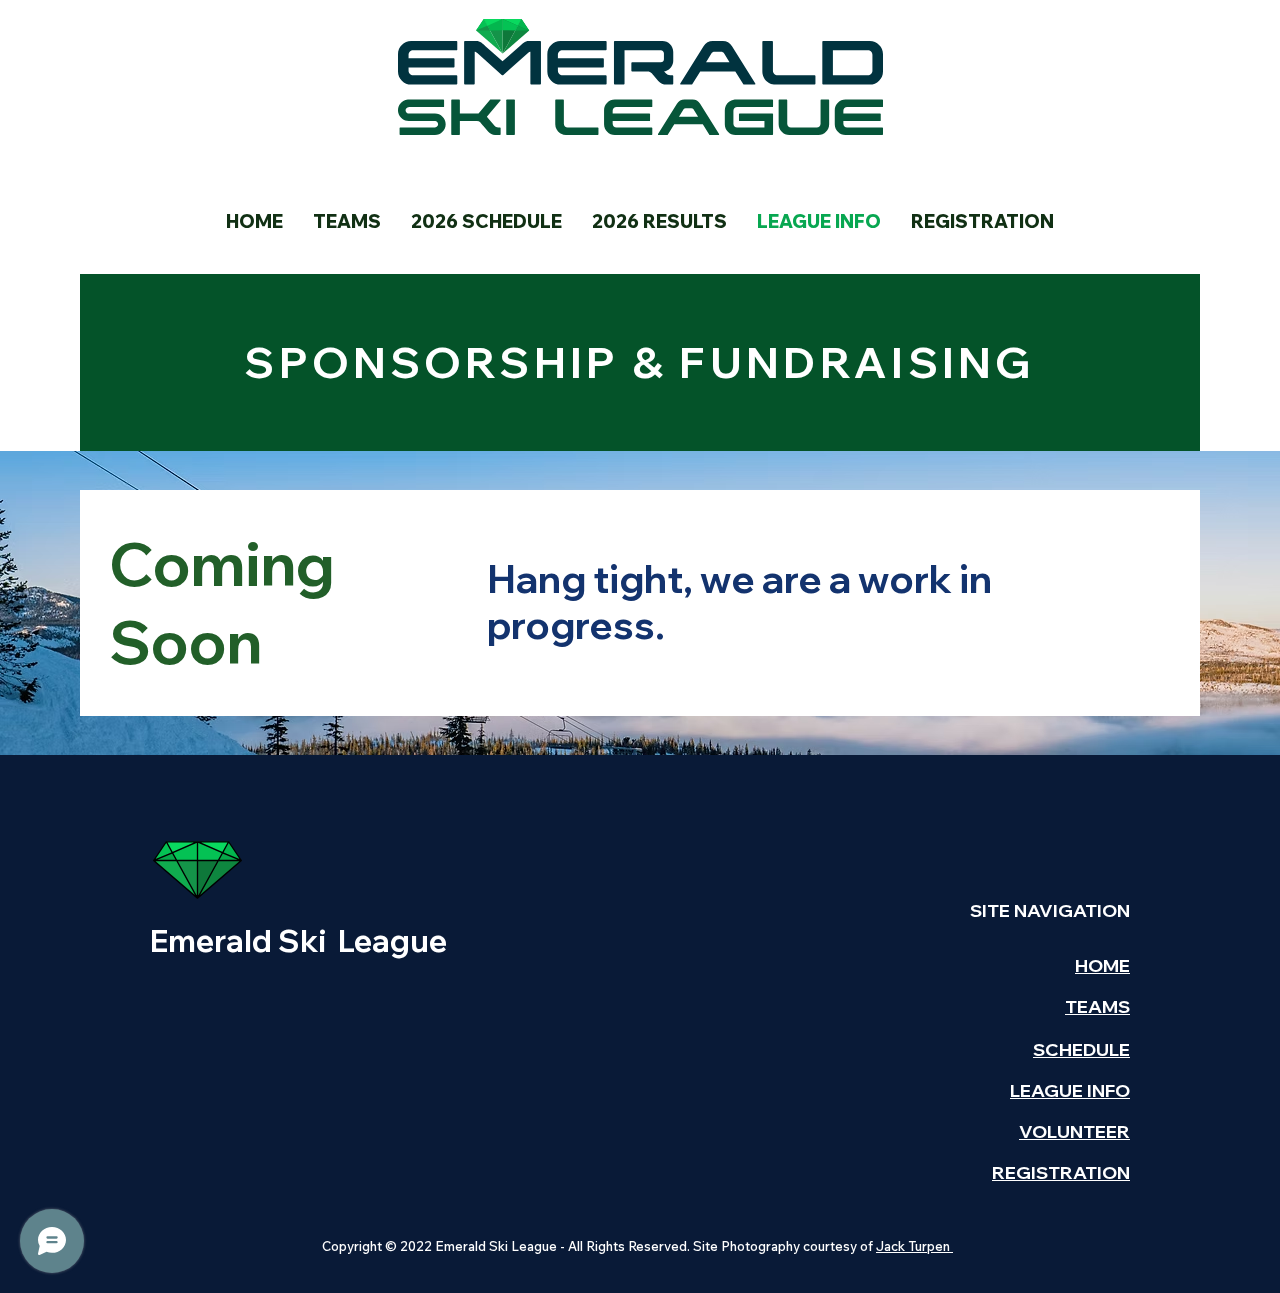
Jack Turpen (914, 1246)
